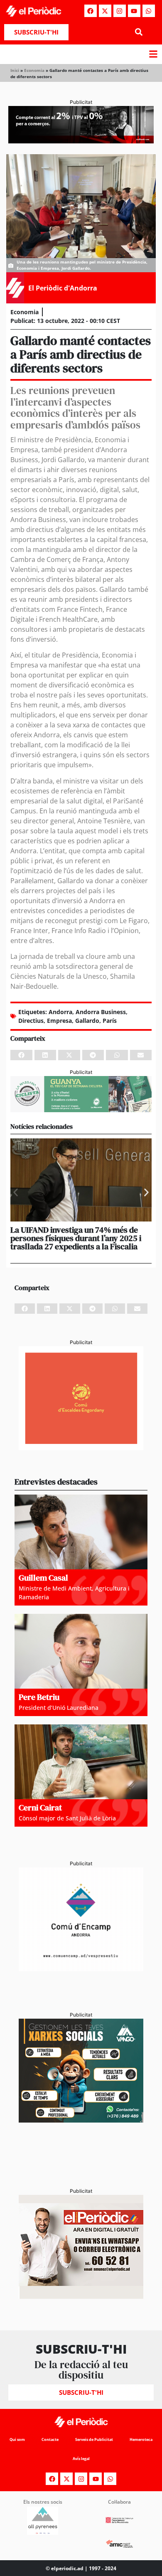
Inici (15, 70)
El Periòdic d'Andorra (63, 288)
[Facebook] (91, 11)
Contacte (50, 2439)
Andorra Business (101, 1012)
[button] (139, 32)
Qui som (17, 2439)
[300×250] (81, 1448)
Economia (34, 70)
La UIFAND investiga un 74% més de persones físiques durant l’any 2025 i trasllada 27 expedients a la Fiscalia (76, 1238)
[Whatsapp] (149, 11)
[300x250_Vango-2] (81, 2120)
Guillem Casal (43, 1578)
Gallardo (87, 1021)
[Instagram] (120, 11)
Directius (31, 1021)
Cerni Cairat (40, 1808)
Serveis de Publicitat (94, 2439)
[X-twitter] (105, 11)
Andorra (60, 1012)
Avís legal (81, 2459)
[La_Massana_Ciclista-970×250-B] (81, 1110)
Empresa (59, 1021)
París (110, 1021)
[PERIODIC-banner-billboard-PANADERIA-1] (81, 141)
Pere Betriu (39, 1697)
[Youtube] (134, 11)
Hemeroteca (141, 2439)
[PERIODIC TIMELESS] (81, 1969)
